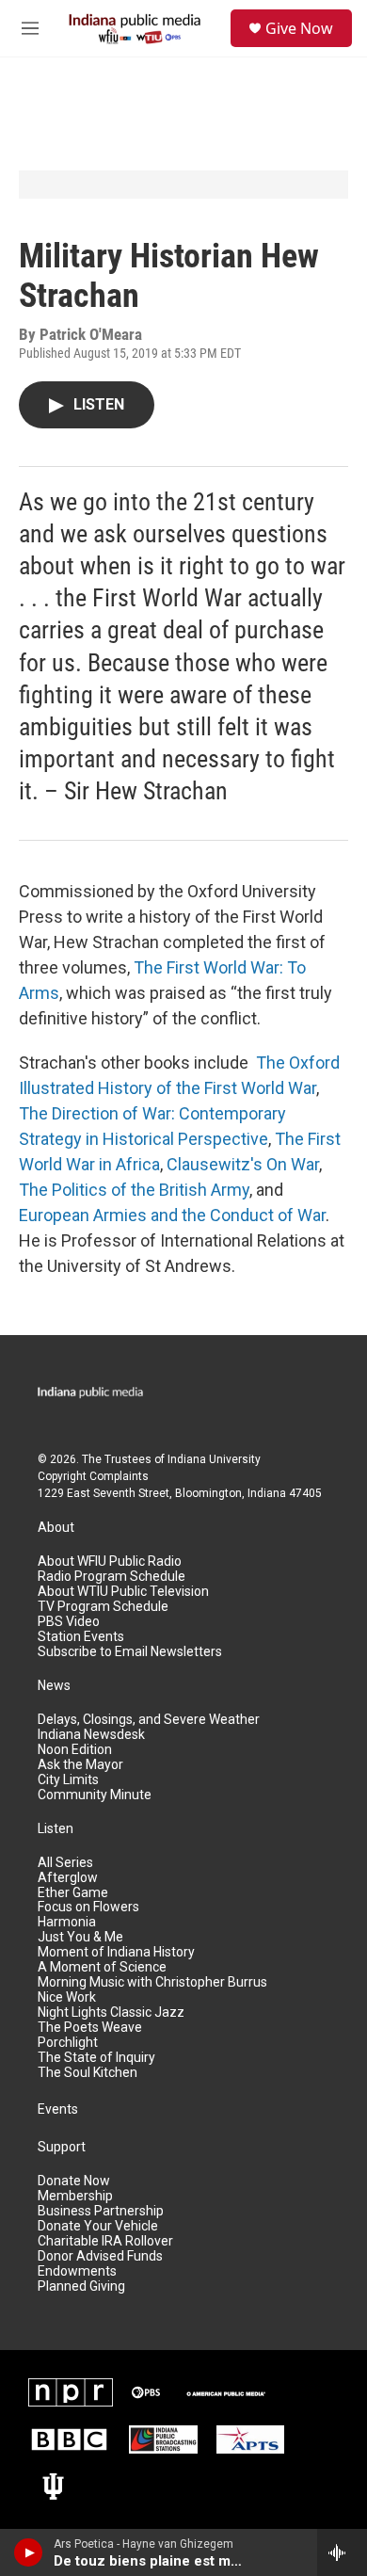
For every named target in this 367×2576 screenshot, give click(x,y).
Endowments (77, 2271)
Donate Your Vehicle (98, 2226)
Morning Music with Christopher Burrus (152, 1982)
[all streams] (342, 2552)
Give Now (299, 28)
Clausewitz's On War (243, 1164)
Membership (75, 2196)
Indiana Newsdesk (91, 1735)
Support (62, 2147)
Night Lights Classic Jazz (111, 2012)
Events (58, 2109)
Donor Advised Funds (100, 2256)
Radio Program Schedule (112, 1577)
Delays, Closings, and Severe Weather (149, 1720)
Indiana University (214, 1459)
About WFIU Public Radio (110, 1562)
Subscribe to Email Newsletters (130, 1652)
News (54, 1686)
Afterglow (68, 1878)
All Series (65, 1863)
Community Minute (95, 1795)
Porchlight (68, 2043)
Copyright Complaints (93, 1476)
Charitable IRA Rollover (105, 2241)
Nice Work (67, 1997)
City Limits (68, 1780)
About (56, 1528)
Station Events (81, 1637)
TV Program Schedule (103, 1607)
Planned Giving (81, 2286)
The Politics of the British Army (134, 1190)
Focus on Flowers (88, 1907)
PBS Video (69, 1622)
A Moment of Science (102, 1967)
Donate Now (74, 2181)
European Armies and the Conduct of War (172, 1215)
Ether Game (73, 1893)
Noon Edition (75, 1750)
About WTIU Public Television (123, 1592)
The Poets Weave (90, 2028)
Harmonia (67, 1922)
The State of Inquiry (96, 2058)
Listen (56, 1829)
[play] (29, 2552)
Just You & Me (80, 1937)
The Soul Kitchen (88, 2073)
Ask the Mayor (80, 1765)
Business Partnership (101, 2211)
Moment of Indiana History (116, 1952)
